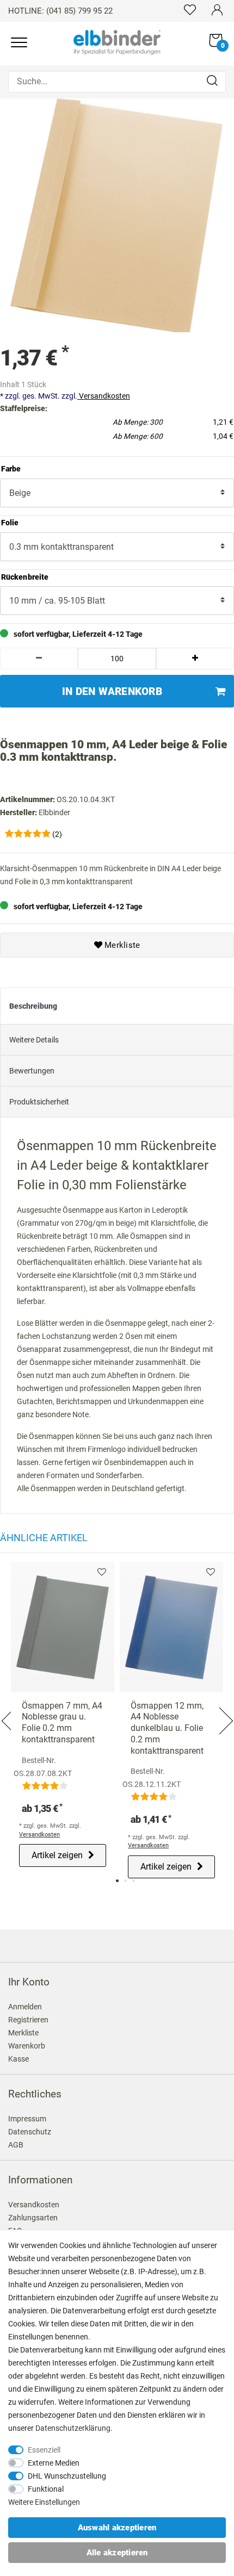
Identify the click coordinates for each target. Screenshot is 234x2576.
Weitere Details (34, 1040)
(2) (57, 834)
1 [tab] (117, 1881)
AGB (16, 2145)
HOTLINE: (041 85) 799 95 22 (60, 11)
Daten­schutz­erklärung (73, 2428)
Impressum (27, 2119)
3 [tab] (134, 1881)
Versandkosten (104, 396)
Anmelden (25, 2007)
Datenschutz (30, 2132)
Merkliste (121, 945)
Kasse (19, 2059)
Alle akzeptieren (117, 2553)
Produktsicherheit (39, 1102)
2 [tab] (125, 1881)
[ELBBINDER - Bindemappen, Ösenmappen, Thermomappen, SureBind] (117, 41)
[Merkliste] (190, 9)
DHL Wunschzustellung (67, 2476)
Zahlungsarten (33, 2218)
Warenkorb (27, 2046)
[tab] (117, 1006)
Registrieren (28, 2020)
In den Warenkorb (112, 691)
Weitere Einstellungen (44, 2502)
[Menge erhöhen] (195, 659)
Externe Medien (54, 2463)
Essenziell (44, 2450)
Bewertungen (32, 1071)
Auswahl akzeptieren (117, 2528)
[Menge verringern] (39, 659)
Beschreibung (33, 1006)
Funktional (46, 2489)
